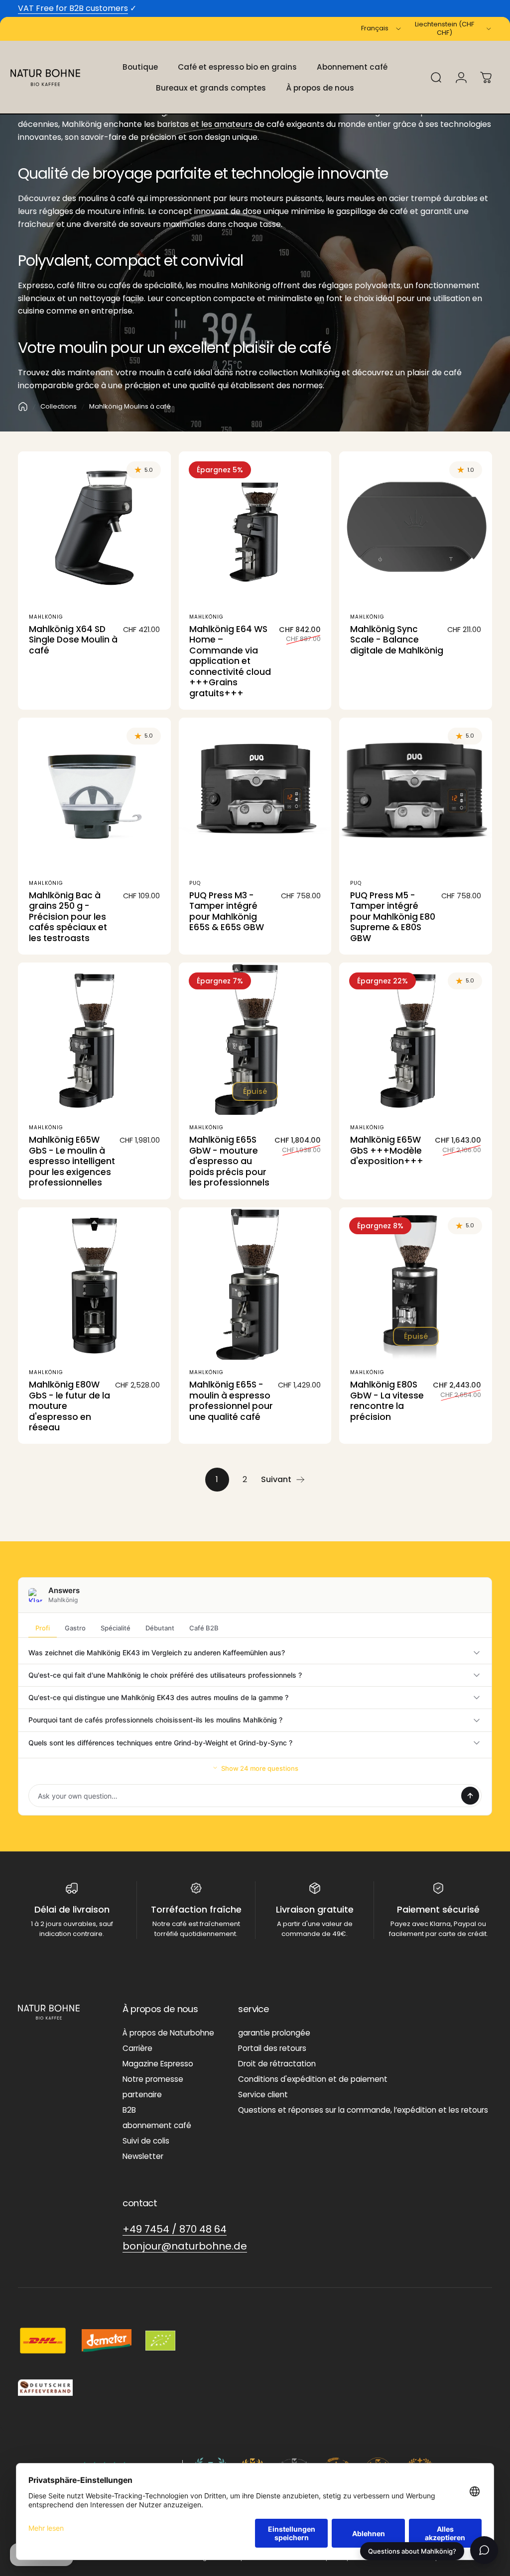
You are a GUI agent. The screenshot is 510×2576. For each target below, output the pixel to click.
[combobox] (382, 29)
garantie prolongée (274, 2033)
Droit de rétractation (277, 2064)
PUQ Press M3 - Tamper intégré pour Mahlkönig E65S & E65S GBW (227, 912)
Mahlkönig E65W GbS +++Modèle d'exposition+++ (387, 1150)
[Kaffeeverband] (45, 2388)
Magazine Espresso (158, 2064)
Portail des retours (272, 2048)
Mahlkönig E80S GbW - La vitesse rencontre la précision (387, 1401)
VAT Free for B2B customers (73, 8)
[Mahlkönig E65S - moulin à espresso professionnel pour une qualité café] (255, 1284)
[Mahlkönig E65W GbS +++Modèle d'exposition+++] (416, 1039)
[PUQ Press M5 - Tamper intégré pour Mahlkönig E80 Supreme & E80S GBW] (416, 794)
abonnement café (157, 2125)
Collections (59, 406)
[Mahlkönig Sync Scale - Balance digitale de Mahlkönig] (416, 528)
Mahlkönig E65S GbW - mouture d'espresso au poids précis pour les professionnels (229, 1161)
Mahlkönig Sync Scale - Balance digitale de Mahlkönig (397, 640)
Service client (263, 2094)
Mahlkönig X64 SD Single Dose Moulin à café (73, 640)
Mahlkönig (46, 617)
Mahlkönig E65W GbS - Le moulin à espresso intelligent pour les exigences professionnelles (72, 1161)
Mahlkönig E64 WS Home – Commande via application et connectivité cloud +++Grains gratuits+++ (230, 661)
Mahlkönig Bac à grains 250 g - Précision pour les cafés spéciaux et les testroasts (68, 917)
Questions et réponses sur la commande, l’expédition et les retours (363, 2110)
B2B (129, 2110)
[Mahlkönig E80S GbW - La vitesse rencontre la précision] (416, 1284)
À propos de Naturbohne (168, 2033)
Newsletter (143, 2156)
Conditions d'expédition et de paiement (313, 2079)
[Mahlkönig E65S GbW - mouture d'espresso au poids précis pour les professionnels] (255, 1039)
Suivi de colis (146, 2141)
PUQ (195, 883)
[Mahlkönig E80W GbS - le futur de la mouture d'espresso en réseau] (94, 1284)
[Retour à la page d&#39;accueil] (23, 407)
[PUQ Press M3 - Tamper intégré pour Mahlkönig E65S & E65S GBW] (255, 794)
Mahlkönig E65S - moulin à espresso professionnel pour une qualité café (231, 1401)
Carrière (137, 2048)
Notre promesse (153, 2079)
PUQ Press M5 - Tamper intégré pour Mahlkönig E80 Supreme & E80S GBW (393, 917)
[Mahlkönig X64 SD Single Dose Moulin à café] (94, 528)
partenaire (142, 2094)
